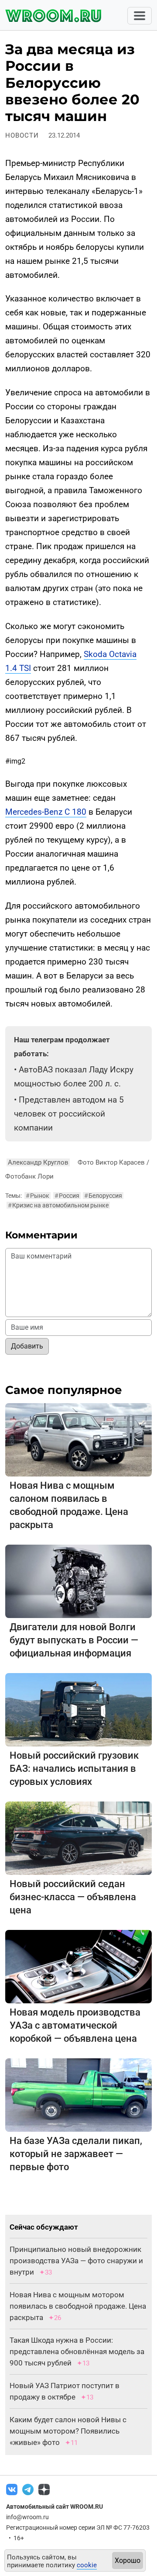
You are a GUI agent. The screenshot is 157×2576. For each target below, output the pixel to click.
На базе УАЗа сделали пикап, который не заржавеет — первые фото (76, 2154)
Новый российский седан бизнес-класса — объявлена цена (73, 1897)
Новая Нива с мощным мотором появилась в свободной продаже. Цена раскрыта (78, 2306)
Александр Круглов (38, 1162)
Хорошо (128, 2560)
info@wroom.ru (27, 2517)
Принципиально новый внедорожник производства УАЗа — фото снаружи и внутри (76, 2261)
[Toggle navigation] (140, 16)
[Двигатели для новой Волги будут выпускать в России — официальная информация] (78, 1581)
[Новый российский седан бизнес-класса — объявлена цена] (78, 1838)
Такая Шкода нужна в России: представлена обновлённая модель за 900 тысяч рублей (77, 2351)
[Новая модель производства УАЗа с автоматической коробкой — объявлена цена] (78, 1966)
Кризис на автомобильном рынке (58, 1205)
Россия (67, 1196)
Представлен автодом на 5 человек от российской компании (69, 1114)
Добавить (27, 1346)
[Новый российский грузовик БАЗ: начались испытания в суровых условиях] (78, 1710)
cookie (87, 2565)
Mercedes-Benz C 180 (46, 812)
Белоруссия (103, 1196)
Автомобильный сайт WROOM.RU (55, 2507)
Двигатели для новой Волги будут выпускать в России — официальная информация (74, 1640)
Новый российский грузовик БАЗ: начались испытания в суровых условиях (74, 1769)
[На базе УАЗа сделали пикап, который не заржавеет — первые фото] (78, 2095)
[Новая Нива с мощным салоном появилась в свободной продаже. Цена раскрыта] (78, 1440)
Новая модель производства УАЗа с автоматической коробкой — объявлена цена (75, 2025)
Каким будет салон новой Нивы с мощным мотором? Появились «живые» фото (68, 2431)
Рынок (38, 1196)
